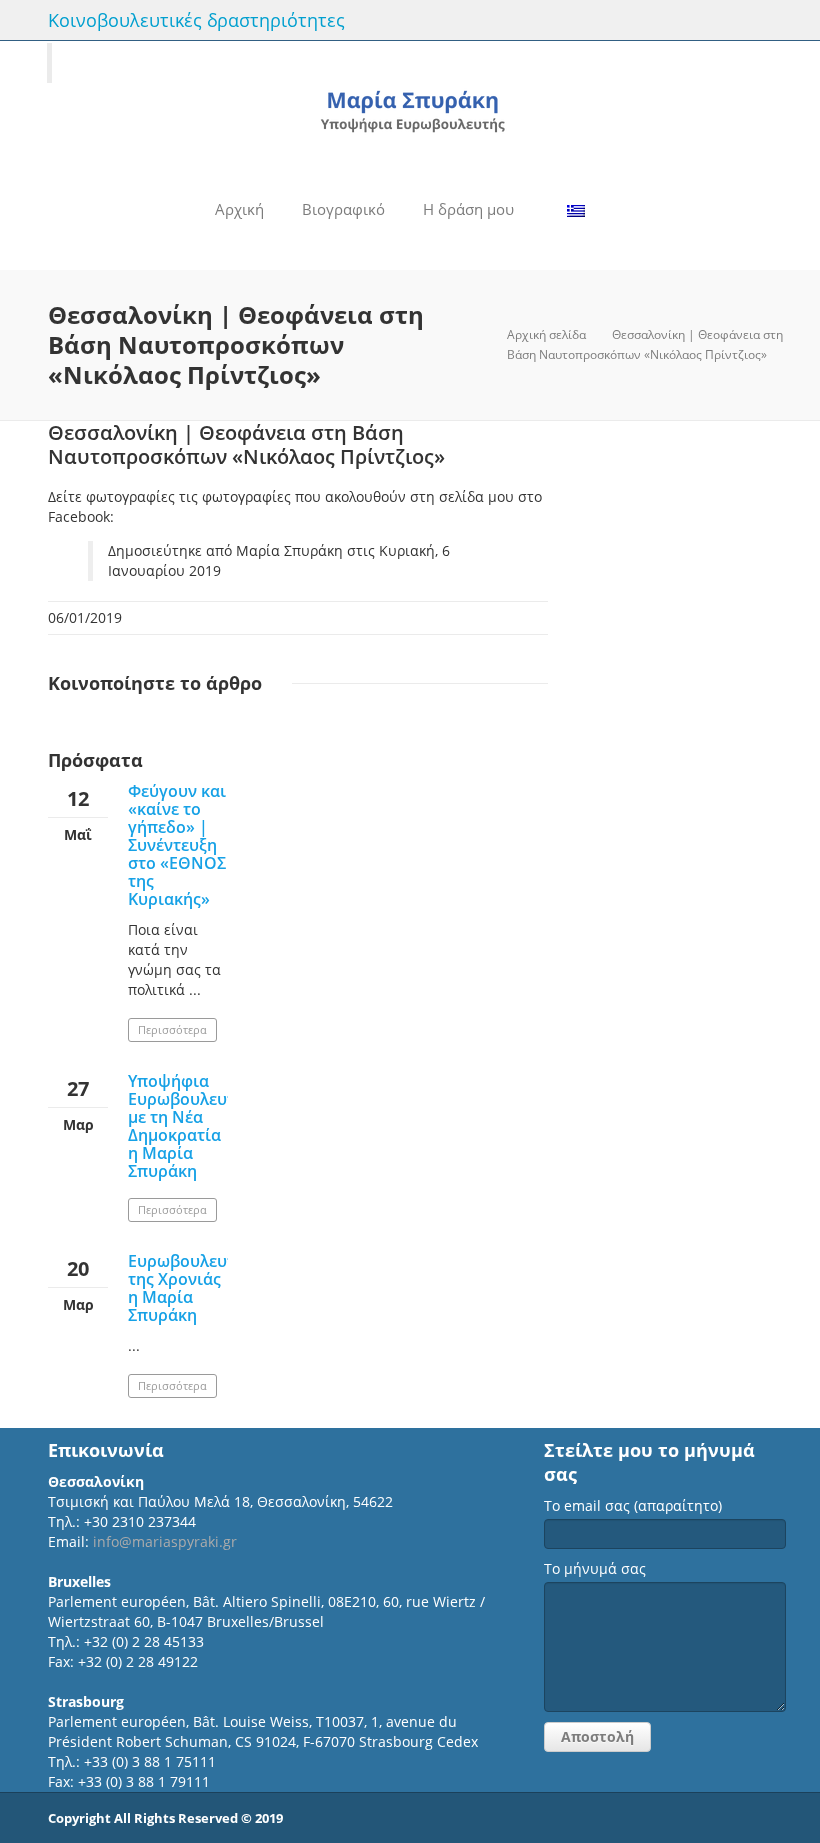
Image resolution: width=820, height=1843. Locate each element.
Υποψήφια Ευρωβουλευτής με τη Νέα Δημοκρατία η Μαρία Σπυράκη (190, 1126)
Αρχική (239, 209)
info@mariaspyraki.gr (165, 1541)
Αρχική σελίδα (546, 334)
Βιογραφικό (343, 209)
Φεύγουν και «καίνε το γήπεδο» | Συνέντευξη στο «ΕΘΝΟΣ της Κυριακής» (177, 845)
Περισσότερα (172, 1029)
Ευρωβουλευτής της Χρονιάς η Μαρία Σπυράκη (190, 1288)
